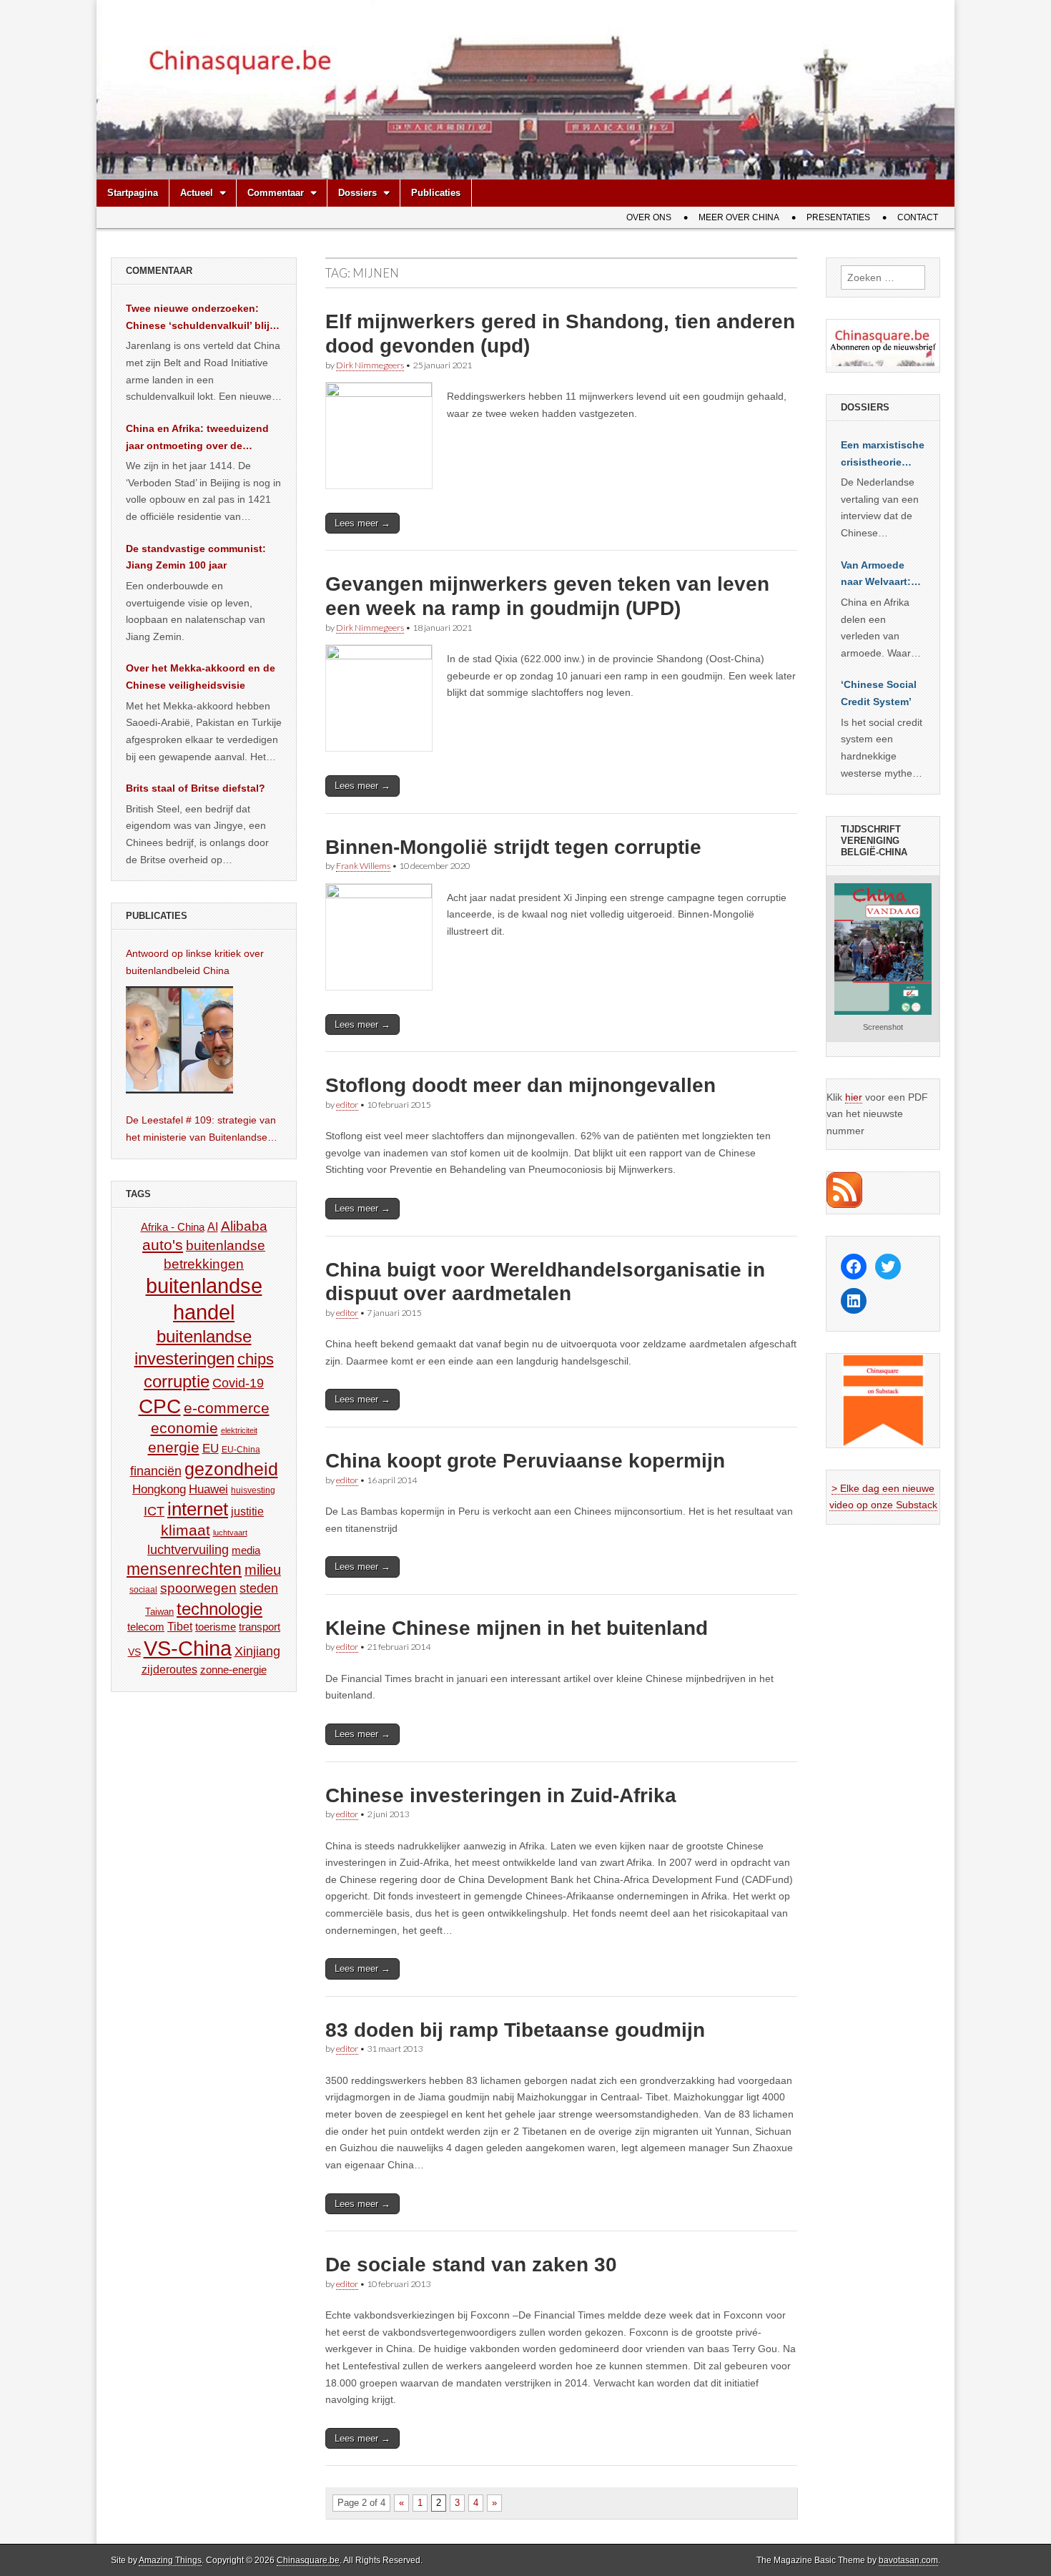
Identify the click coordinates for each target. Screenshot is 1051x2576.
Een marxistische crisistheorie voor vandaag (883, 455)
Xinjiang (257, 1651)
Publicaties (436, 193)
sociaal (143, 1590)
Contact (918, 217)
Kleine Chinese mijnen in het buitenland (517, 1628)
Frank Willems (363, 866)
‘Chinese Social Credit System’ (879, 693)
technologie (219, 1609)
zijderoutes (169, 1669)
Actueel (197, 193)
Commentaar (276, 193)
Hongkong (159, 1489)
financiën (156, 1471)
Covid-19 (238, 1383)
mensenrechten (184, 1569)
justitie (247, 1511)
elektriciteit (239, 1430)
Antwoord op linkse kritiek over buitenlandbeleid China (195, 962)
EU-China (241, 1450)
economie (184, 1428)
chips (256, 1359)
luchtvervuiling (188, 1549)
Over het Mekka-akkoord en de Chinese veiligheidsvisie (201, 677)
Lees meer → (362, 523)
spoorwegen (198, 1588)
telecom (146, 1627)
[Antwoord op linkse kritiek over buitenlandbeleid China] (179, 1040)
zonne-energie (233, 1670)
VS (134, 1652)
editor (347, 1105)
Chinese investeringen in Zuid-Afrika (501, 1795)
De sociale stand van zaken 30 (471, 2265)
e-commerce (227, 1408)
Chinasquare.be (308, 2560)
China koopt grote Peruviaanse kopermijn (525, 1461)
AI (213, 1226)
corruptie (177, 1381)
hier (854, 1097)
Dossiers (357, 193)
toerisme (216, 1627)
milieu (263, 1570)
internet (198, 1509)
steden (259, 1588)
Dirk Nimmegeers (370, 365)
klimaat (186, 1530)
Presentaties (838, 217)
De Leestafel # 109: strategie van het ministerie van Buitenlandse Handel (201, 1130)
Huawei (208, 1489)
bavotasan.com (908, 2560)
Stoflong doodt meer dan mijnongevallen (520, 1085)
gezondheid (231, 1469)
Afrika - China (173, 1227)
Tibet (180, 1627)
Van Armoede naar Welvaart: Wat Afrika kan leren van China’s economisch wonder (876, 575)
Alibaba (244, 1226)
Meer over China (739, 217)
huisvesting (253, 1490)
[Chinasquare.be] (525, 90)
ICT (154, 1511)
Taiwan (159, 1612)
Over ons (649, 217)
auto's (163, 1245)
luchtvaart (230, 1533)
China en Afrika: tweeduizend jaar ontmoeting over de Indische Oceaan (197, 438)
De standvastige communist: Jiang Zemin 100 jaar (196, 557)
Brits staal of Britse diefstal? (196, 788)
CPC (160, 1406)
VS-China (188, 1648)
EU (211, 1449)
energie (174, 1447)
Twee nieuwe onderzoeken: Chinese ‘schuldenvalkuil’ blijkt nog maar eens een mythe (202, 318)
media (246, 1550)
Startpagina (133, 193)
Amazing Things (170, 2560)
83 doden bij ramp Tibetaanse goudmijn (515, 2030)
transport (260, 1627)
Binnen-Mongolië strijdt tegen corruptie (513, 847)
